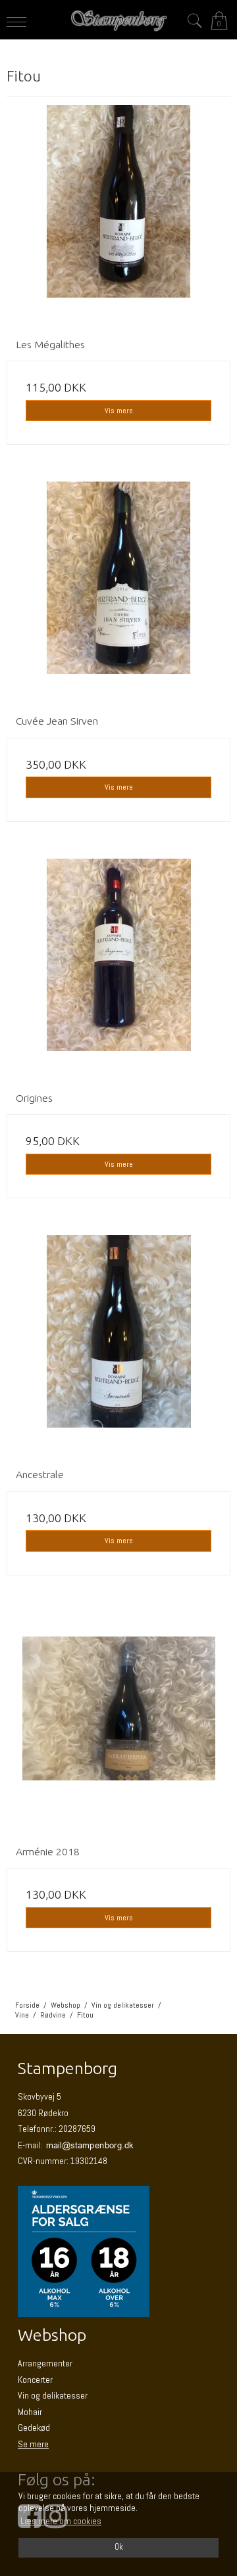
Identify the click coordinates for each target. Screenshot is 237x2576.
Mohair (30, 2412)
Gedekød (34, 2428)
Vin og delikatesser (53, 2395)
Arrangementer (45, 2363)
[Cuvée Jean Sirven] (118, 593)
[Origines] (118, 970)
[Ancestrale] (118, 1347)
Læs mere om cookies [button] (61, 2521)
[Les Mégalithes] (118, 217)
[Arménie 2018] (118, 1724)
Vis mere (119, 411)
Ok (119, 2547)
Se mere (33, 2444)
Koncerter (35, 2380)
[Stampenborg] (118, 21)
